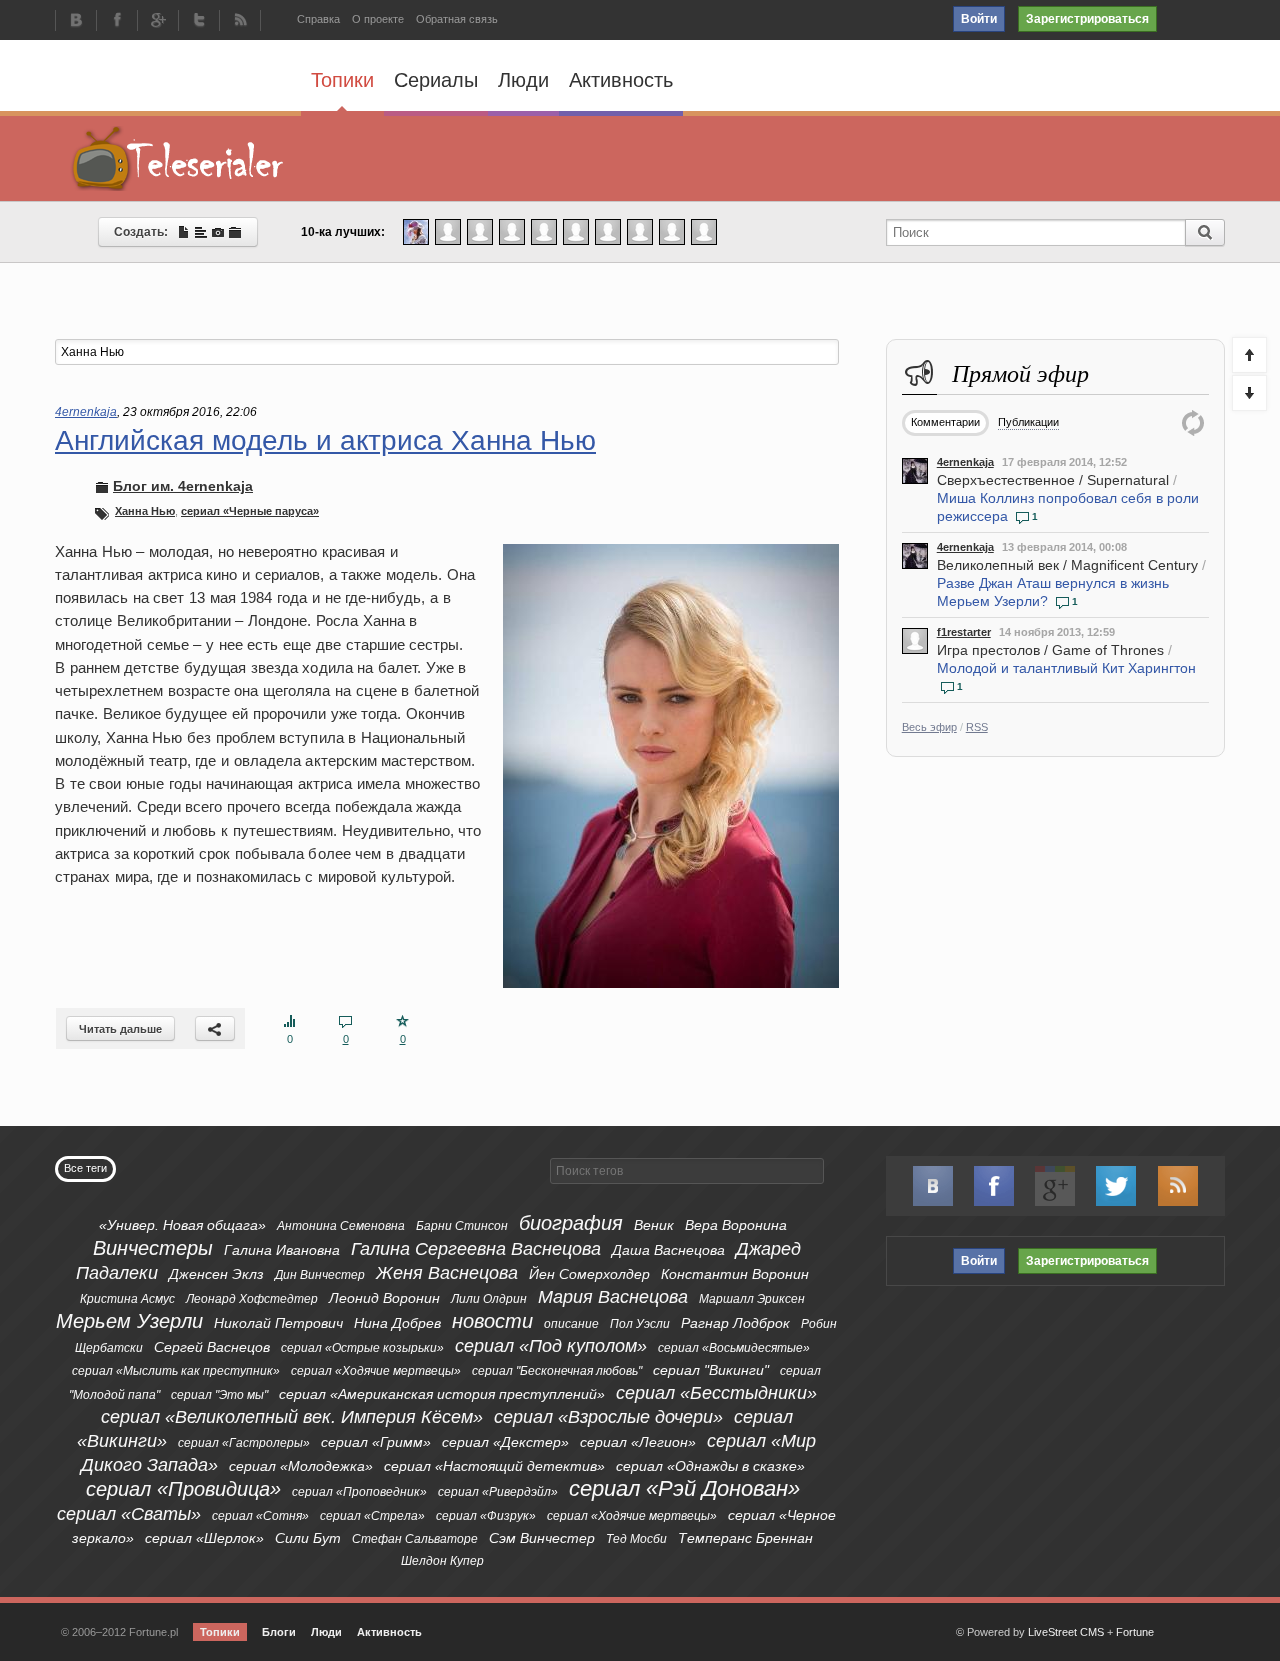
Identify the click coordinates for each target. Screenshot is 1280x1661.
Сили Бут (308, 1538)
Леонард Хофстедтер (252, 1299)
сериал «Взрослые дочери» (608, 1417)
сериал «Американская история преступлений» (442, 1394)
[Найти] (1205, 232)
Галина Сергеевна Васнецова (476, 1249)
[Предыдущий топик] (1249, 355)
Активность (621, 80)
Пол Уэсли (640, 1324)
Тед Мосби (636, 1539)
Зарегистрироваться (1087, 19)
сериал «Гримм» (376, 1442)
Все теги (85, 1168)
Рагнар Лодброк (735, 1323)
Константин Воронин (735, 1274)
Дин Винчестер (320, 1275)
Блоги (279, 1632)
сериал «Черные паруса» (250, 511)
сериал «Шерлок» (204, 1538)
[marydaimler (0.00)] (640, 231)
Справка (318, 19)
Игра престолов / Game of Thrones (1050, 650)
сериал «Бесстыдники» (716, 1393)
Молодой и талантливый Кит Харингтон (1066, 668)
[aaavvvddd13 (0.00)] (608, 231)
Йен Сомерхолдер (589, 1274)
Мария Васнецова (613, 1297)
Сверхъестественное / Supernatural (1053, 480)
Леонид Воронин (384, 1298)
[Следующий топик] (1249, 393)
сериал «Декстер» (505, 1442)
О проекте (378, 19)
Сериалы (436, 80)
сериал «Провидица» (183, 1489)
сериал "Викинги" (711, 1370)
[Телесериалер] (178, 158)
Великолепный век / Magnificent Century (1067, 565)
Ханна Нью (145, 511)
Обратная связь (457, 19)
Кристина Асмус (127, 1299)
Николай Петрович (278, 1323)
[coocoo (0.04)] (416, 231)
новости (492, 1321)
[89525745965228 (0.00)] (672, 231)
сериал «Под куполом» (551, 1346)
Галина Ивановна (282, 1250)
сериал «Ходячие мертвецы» (376, 1371)
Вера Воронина (736, 1225)
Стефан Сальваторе (415, 1539)
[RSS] (240, 22)
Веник (654, 1225)
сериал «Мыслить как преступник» (176, 1371)
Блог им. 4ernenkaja (183, 486)
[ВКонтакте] (76, 22)
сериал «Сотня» (260, 1516)
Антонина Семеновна (341, 1226)
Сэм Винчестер (542, 1538)
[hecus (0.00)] (544, 231)
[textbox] (447, 352)
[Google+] (158, 22)
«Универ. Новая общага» (182, 1225)
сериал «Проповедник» (359, 1492)
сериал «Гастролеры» (244, 1443)
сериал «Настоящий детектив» (494, 1466)
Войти (979, 19)
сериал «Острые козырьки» (362, 1348)
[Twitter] (199, 22)
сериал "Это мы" (219, 1395)
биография (571, 1223)
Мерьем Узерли (129, 1321)
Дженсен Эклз (216, 1274)
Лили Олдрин (489, 1299)
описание (571, 1324)
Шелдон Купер (442, 1561)
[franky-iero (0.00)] (576, 231)
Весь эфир (929, 727)
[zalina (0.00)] (704, 231)
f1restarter (964, 632)
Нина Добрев (397, 1323)
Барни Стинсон (462, 1226)
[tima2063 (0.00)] (480, 231)
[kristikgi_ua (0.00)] (448, 231)
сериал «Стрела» (372, 1516)
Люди (523, 80)
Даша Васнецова (668, 1250)
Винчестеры (153, 1248)
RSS (977, 727)
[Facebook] (117, 22)
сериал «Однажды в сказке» (710, 1466)
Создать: (145, 232)
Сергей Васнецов (212, 1347)
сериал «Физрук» (486, 1516)
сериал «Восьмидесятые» (734, 1348)
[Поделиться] (215, 1028)
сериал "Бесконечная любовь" (557, 1371)
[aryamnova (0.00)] (512, 231)
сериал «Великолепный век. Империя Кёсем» (292, 1417)
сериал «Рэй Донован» (684, 1488)
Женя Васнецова (447, 1273)
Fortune (1135, 1632)
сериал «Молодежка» (301, 1466)
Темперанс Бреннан (745, 1538)
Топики (342, 80)
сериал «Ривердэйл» (498, 1492)
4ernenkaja (965, 462)
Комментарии (945, 422)
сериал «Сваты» (129, 1514)
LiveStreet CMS (1066, 1632)
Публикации (1028, 422)
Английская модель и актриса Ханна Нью (325, 440)
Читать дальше (120, 1029)
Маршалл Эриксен (752, 1299)
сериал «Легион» (638, 1442)
